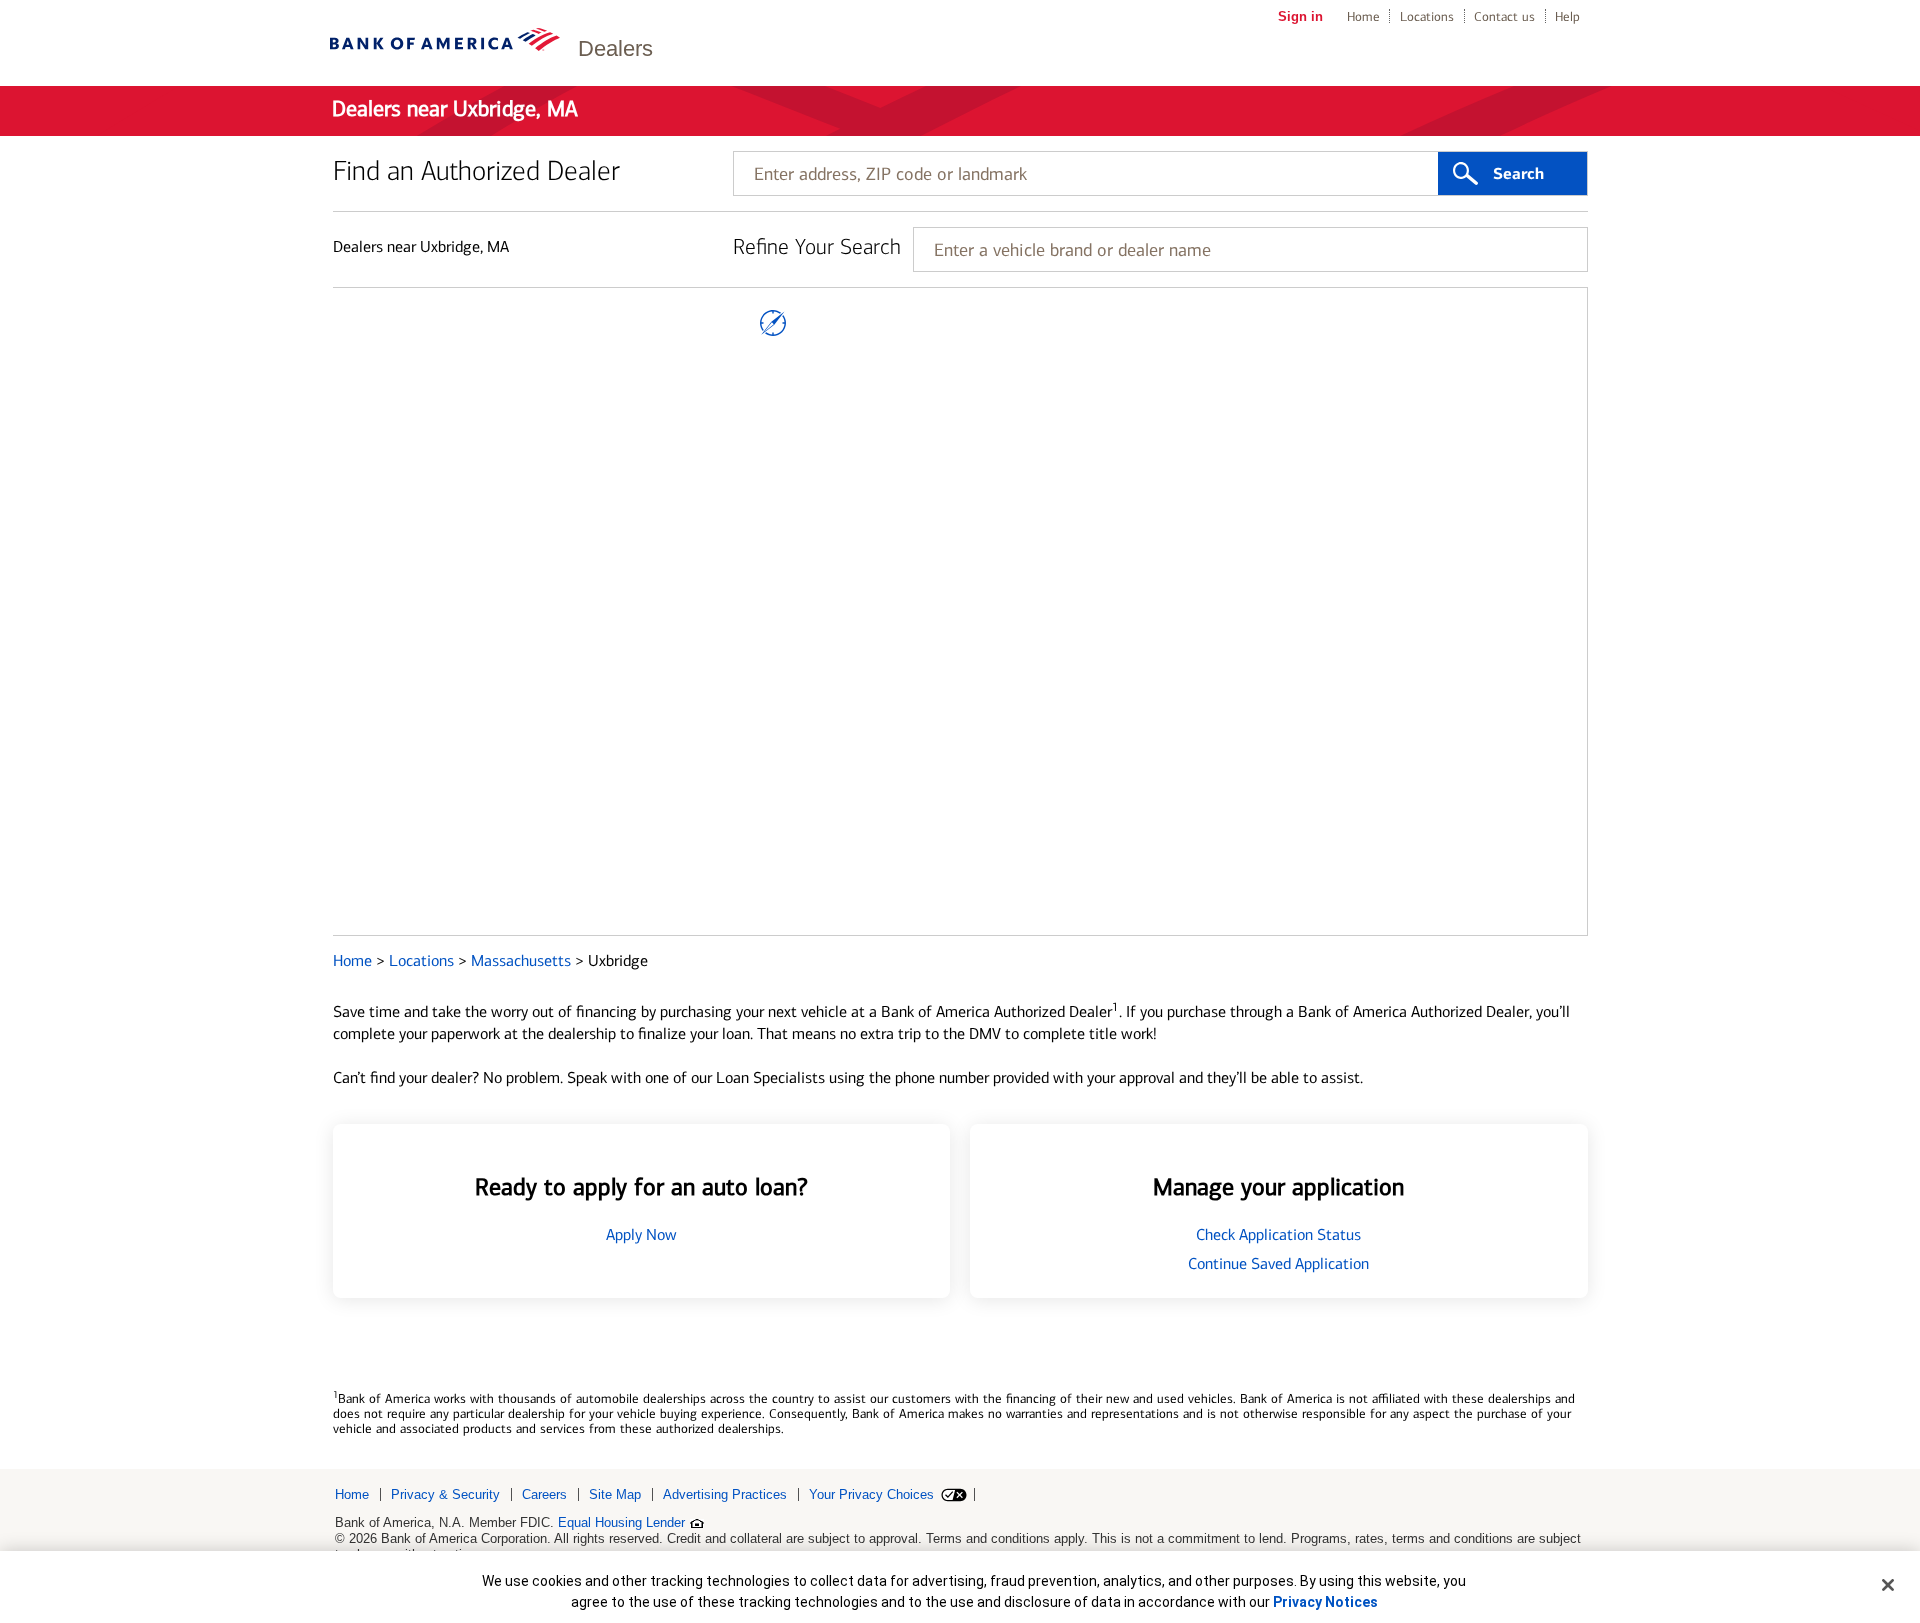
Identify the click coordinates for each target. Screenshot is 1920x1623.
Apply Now (641, 1234)
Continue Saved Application (1278, 1263)
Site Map (615, 1494)
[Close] (1888, 1585)
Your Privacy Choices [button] (871, 1494)
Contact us (1504, 16)
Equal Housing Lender (621, 1522)
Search (1518, 174)
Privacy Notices (1325, 1602)
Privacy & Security (445, 1494)
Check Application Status (1278, 1234)
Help (1567, 16)
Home (1363, 16)
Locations (1427, 16)
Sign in (1300, 16)
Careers (544, 1494)
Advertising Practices (725, 1494)
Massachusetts (523, 960)
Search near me (773, 323)
